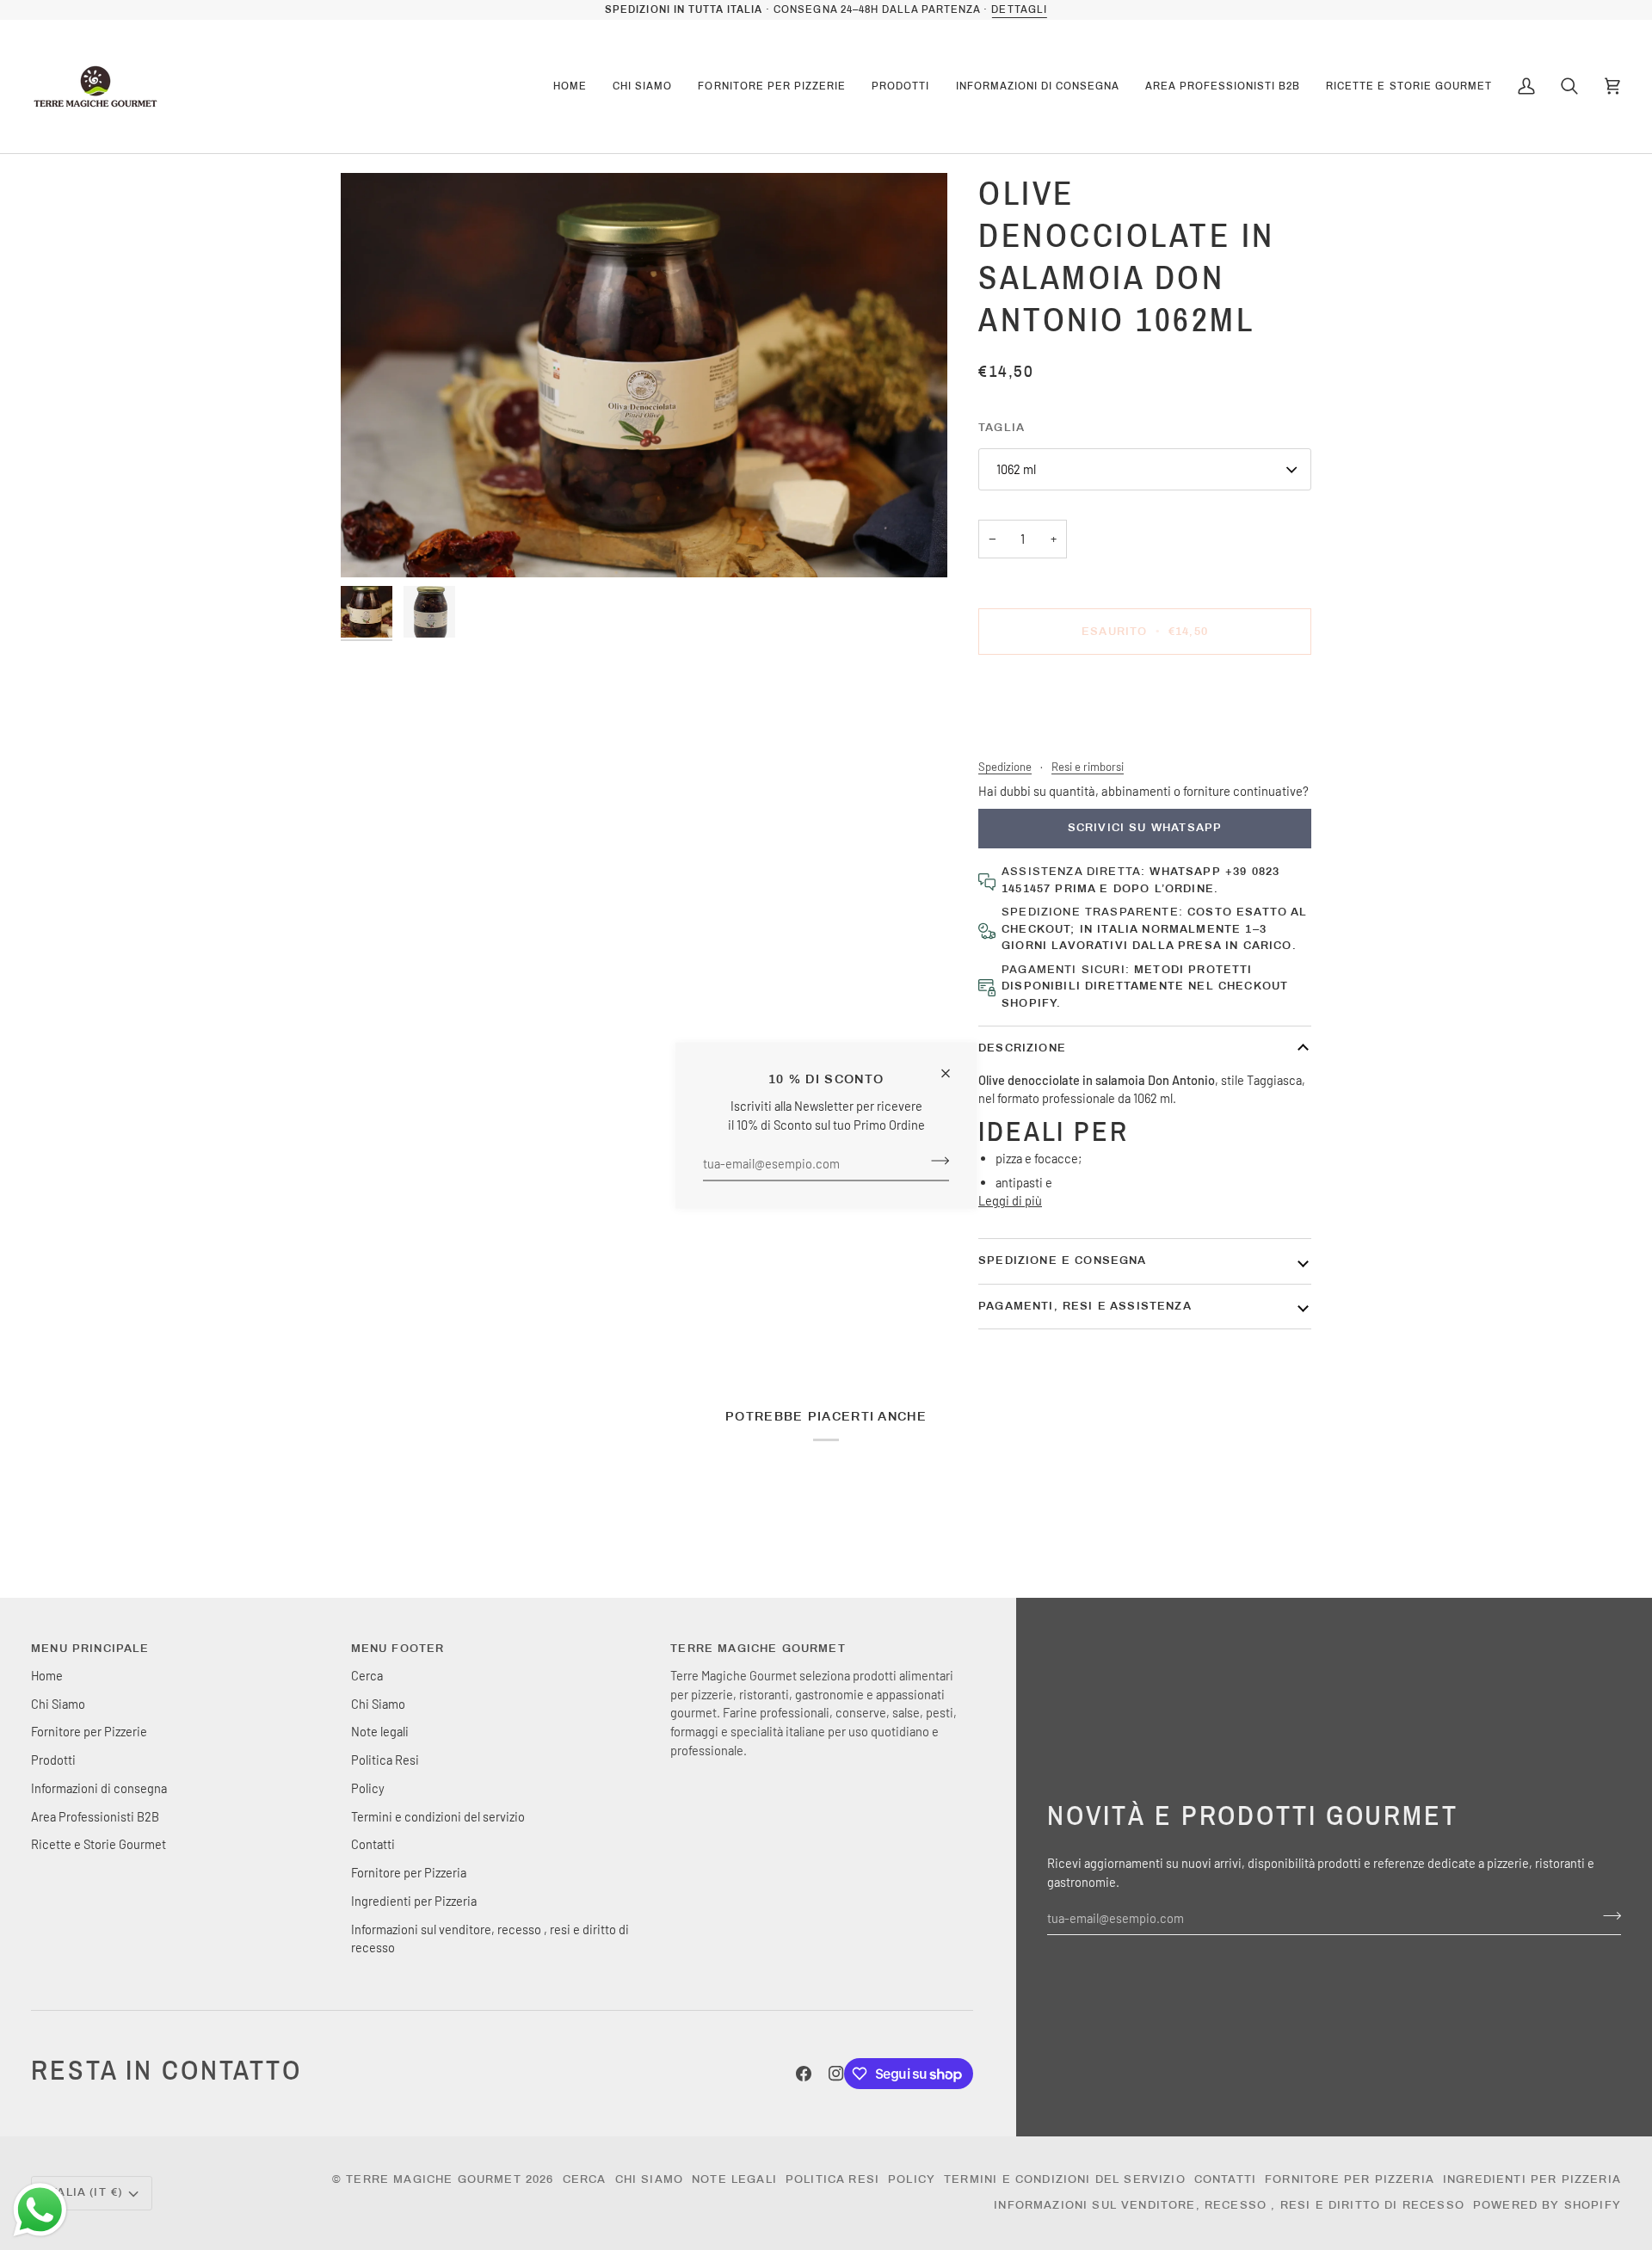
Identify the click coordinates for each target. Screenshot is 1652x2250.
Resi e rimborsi (1088, 767)
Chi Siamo (58, 1704)
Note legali (380, 1731)
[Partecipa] (935, 1161)
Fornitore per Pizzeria (409, 1872)
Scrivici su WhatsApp (1145, 828)
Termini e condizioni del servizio (438, 1816)
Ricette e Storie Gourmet (99, 1844)
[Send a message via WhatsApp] (40, 2210)
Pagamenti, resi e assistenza (1085, 1306)
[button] (642, 86)
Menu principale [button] (90, 1649)
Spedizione (1005, 767)
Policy (368, 1788)
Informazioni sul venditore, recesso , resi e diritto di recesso (1229, 2205)
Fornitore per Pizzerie (89, 1731)
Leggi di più (1010, 1200)
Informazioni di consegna (99, 1788)
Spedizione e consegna (1063, 1261)
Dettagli (1019, 9)
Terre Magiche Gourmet (436, 2179)
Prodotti (53, 1760)
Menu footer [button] (398, 1649)
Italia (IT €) (84, 2192)
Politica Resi (385, 1760)
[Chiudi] (953, 1066)
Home (47, 1675)
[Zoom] (644, 375)
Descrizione (1022, 1048)
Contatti (373, 1844)
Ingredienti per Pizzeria (414, 1901)
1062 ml (1016, 469)
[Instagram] (836, 2074)
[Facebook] (804, 2074)
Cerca (367, 1675)
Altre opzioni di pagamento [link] (1051, 736)
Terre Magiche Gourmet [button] (758, 1649)
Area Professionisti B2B (95, 1816)
